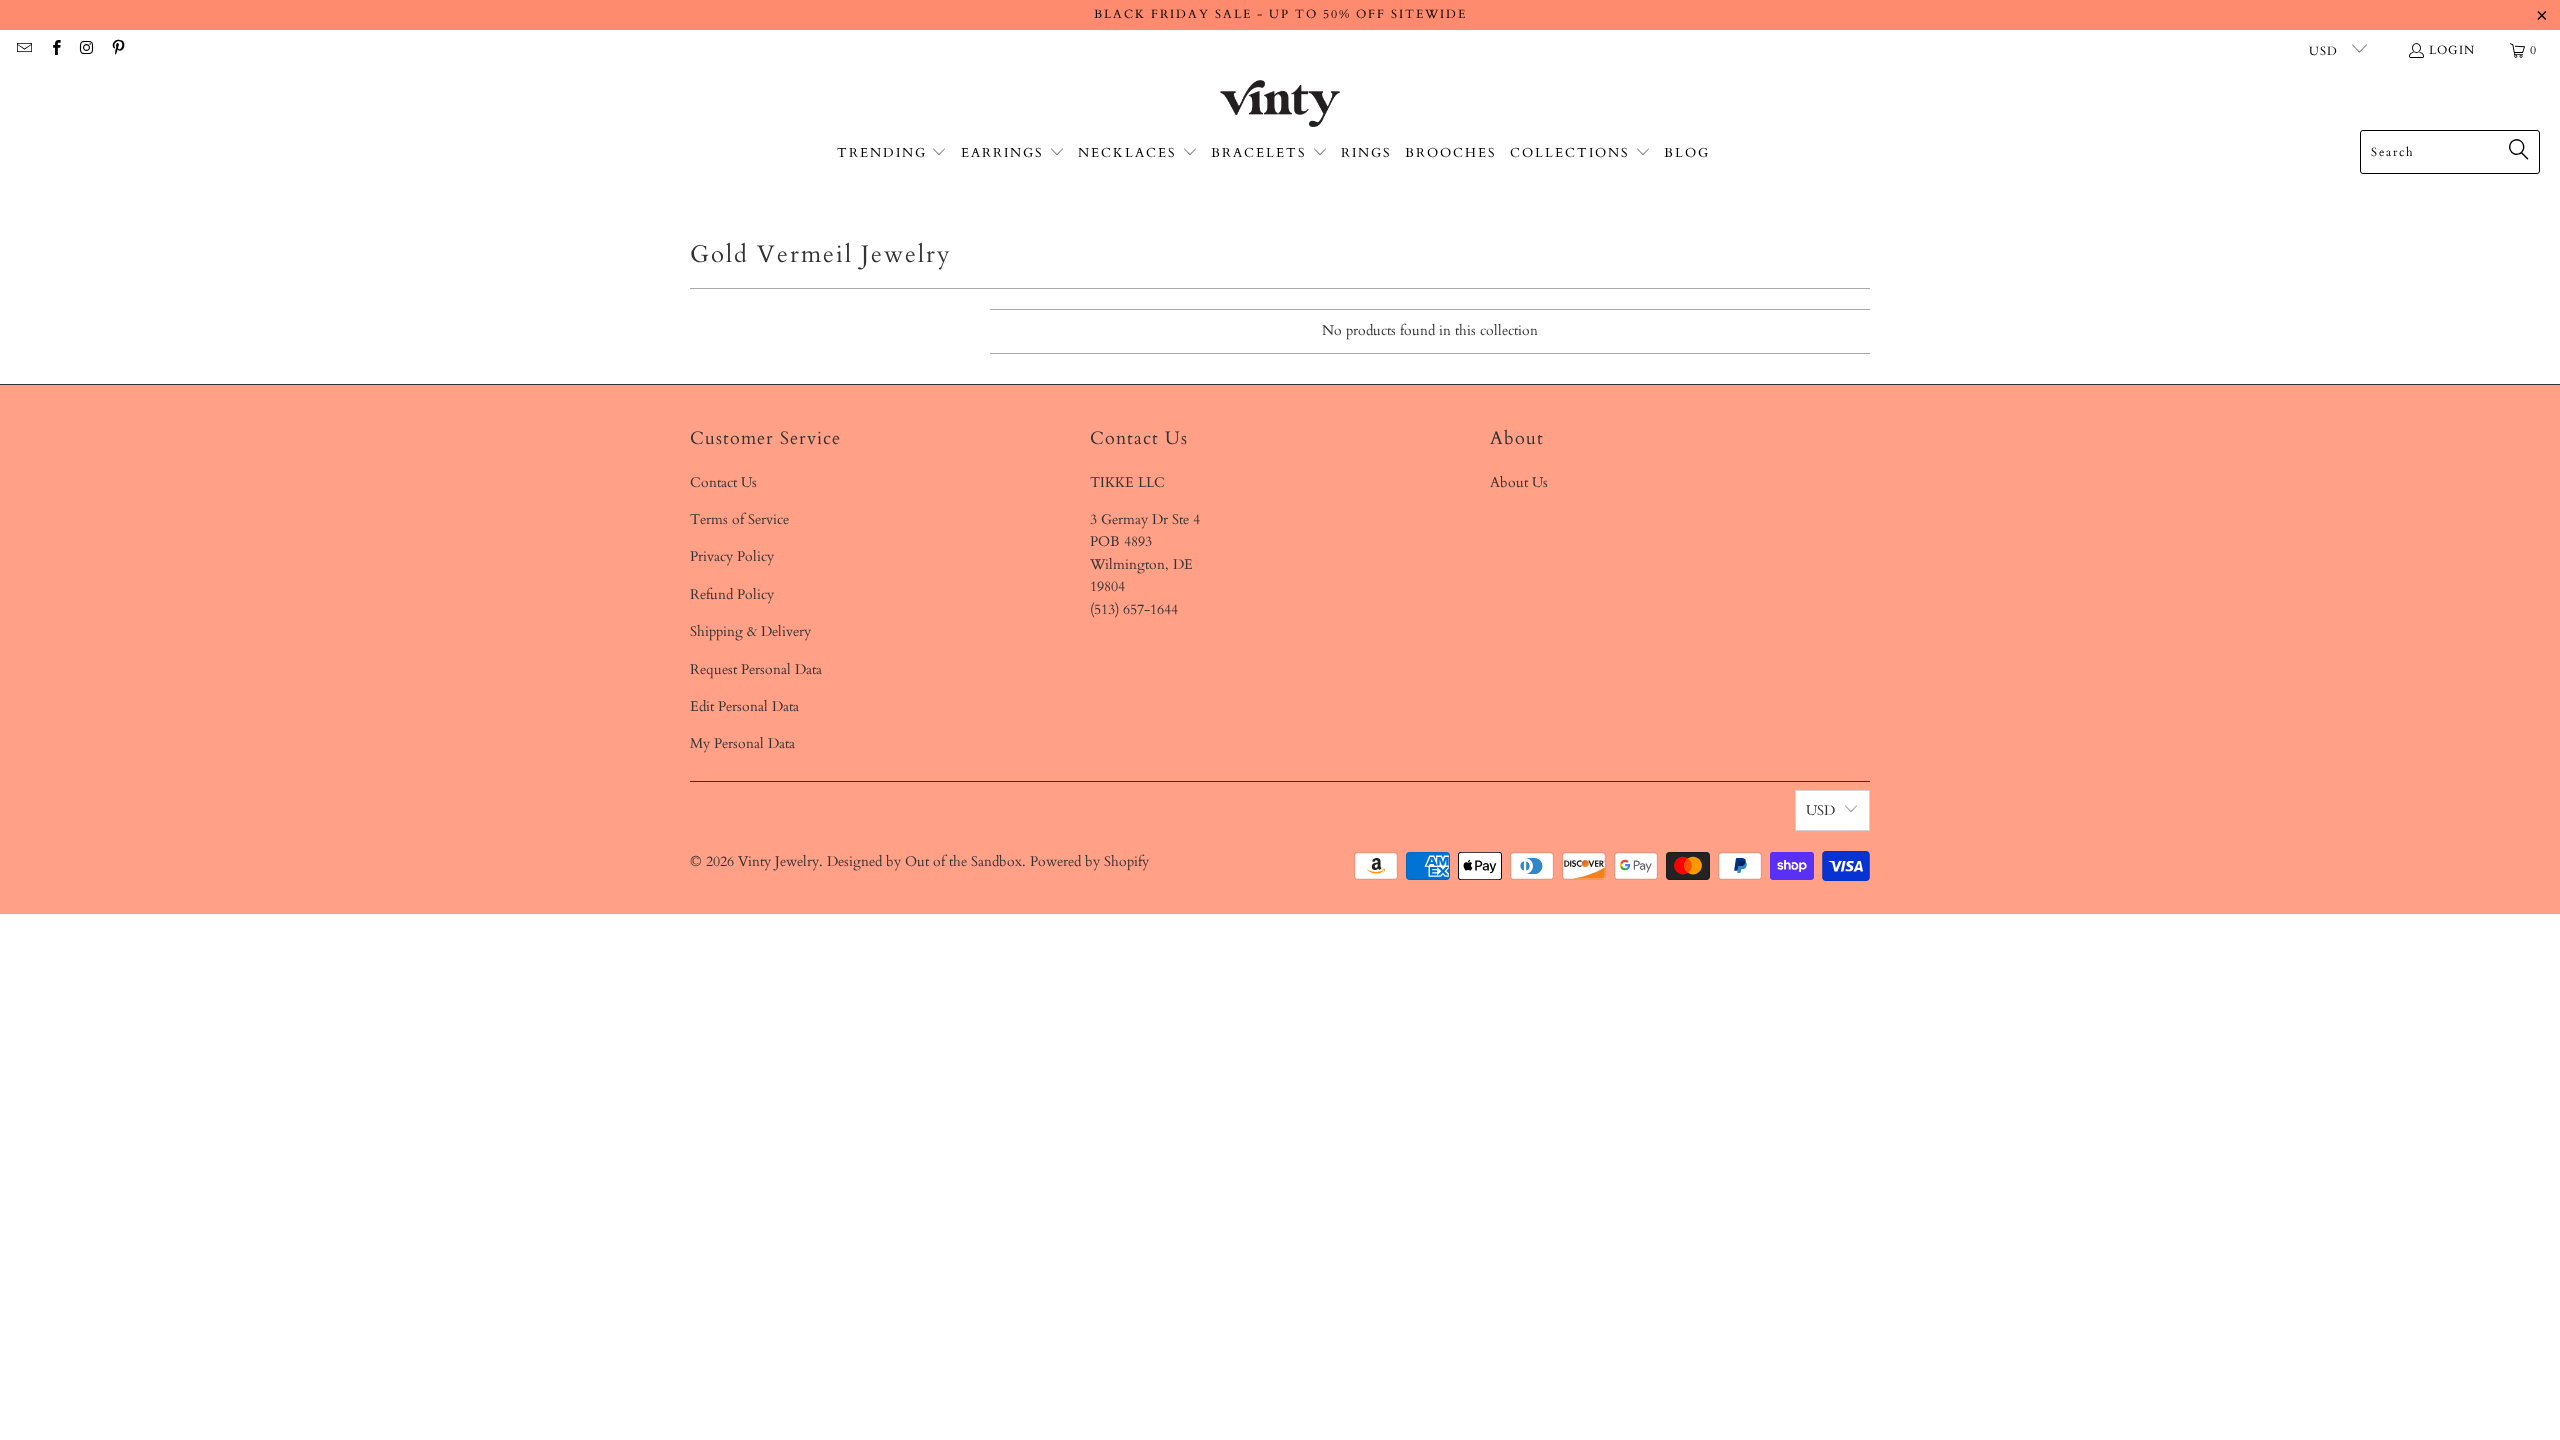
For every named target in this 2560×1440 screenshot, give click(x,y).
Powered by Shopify (1089, 861)
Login (2452, 50)
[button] (892, 153)
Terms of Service (739, 519)
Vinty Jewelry (778, 861)
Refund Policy (732, 594)
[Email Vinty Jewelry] (23, 50)
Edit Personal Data (744, 706)
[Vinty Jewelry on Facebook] (54, 50)
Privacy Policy (732, 556)
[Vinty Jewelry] (1280, 105)
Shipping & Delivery (750, 631)
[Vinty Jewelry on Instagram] (86, 50)
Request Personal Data (756, 669)
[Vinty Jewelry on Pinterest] (117, 50)
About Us (1519, 482)
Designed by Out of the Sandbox (924, 861)
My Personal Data (742, 743)
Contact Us (723, 482)
